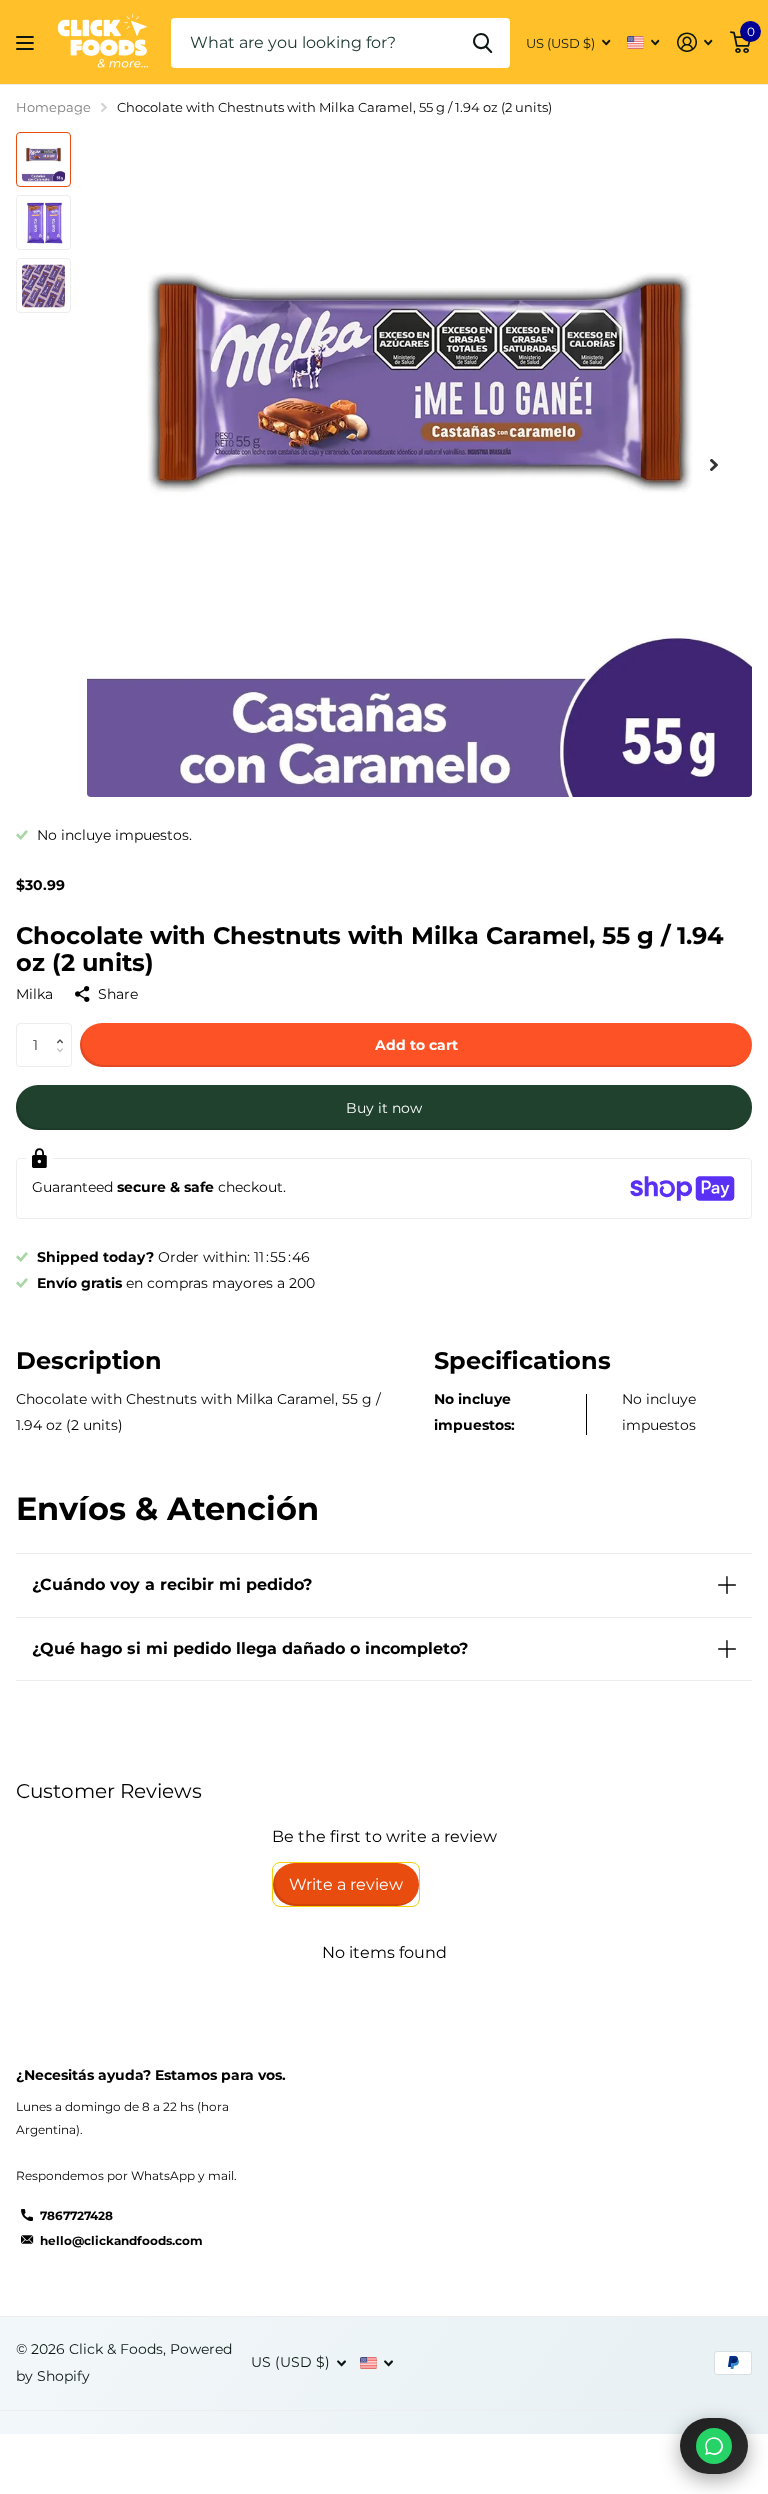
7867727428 (76, 2215)
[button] (714, 464)
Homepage (53, 107)
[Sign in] (694, 42)
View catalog (27, 42)
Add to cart (416, 1045)
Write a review (346, 1884)
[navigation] (43, 159)
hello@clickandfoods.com (121, 2240)
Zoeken (482, 43)
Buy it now (384, 1108)
